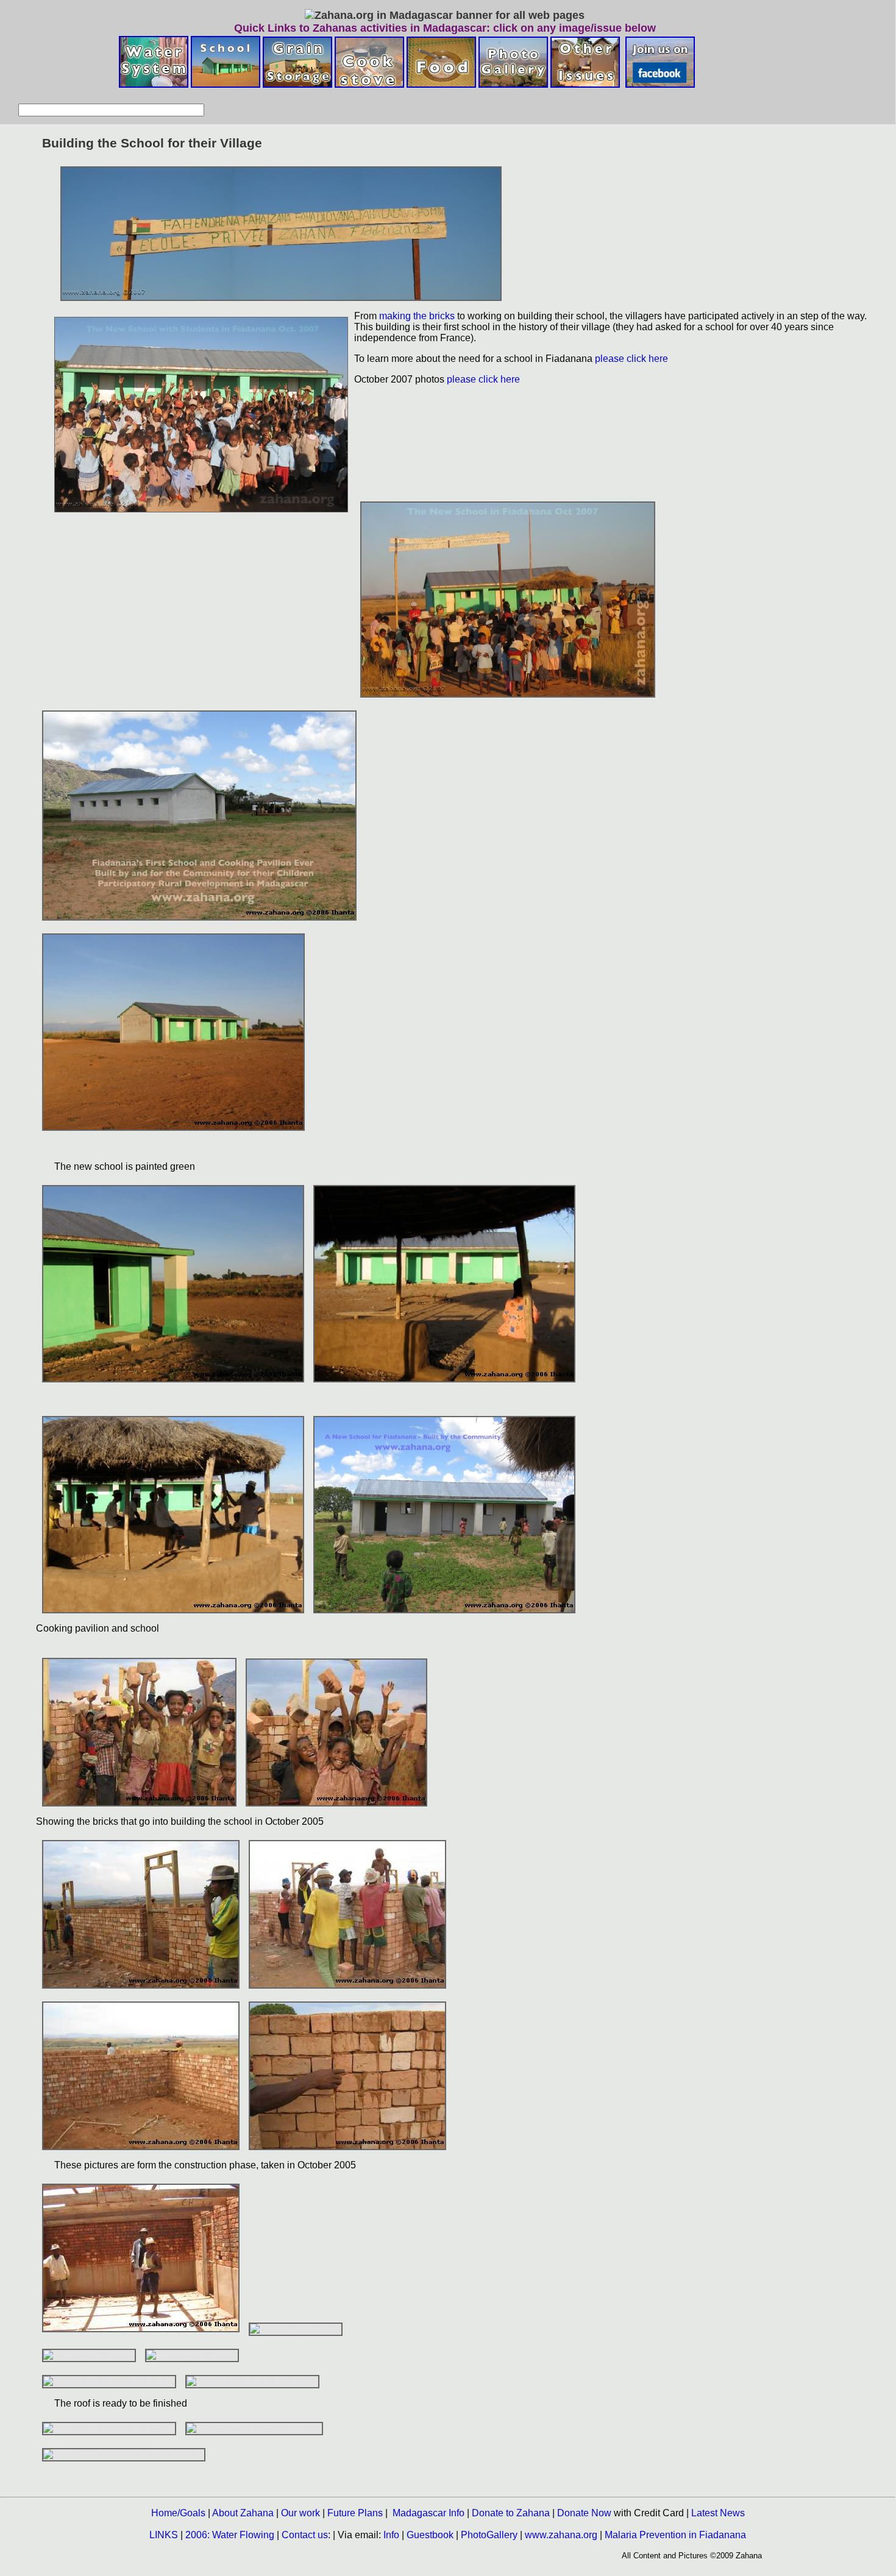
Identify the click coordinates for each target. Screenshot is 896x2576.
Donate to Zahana (511, 2513)
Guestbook (430, 2535)
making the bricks (417, 316)
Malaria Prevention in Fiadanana (675, 2535)
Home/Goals (178, 2513)
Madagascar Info (428, 2513)
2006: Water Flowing (230, 2535)
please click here (631, 359)
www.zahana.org (561, 2535)
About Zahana (243, 2513)
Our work (300, 2513)
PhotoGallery (489, 2535)
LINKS (164, 2535)
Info (391, 2535)
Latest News (718, 2513)
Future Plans (355, 2513)
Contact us (305, 2535)
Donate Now (584, 2513)
